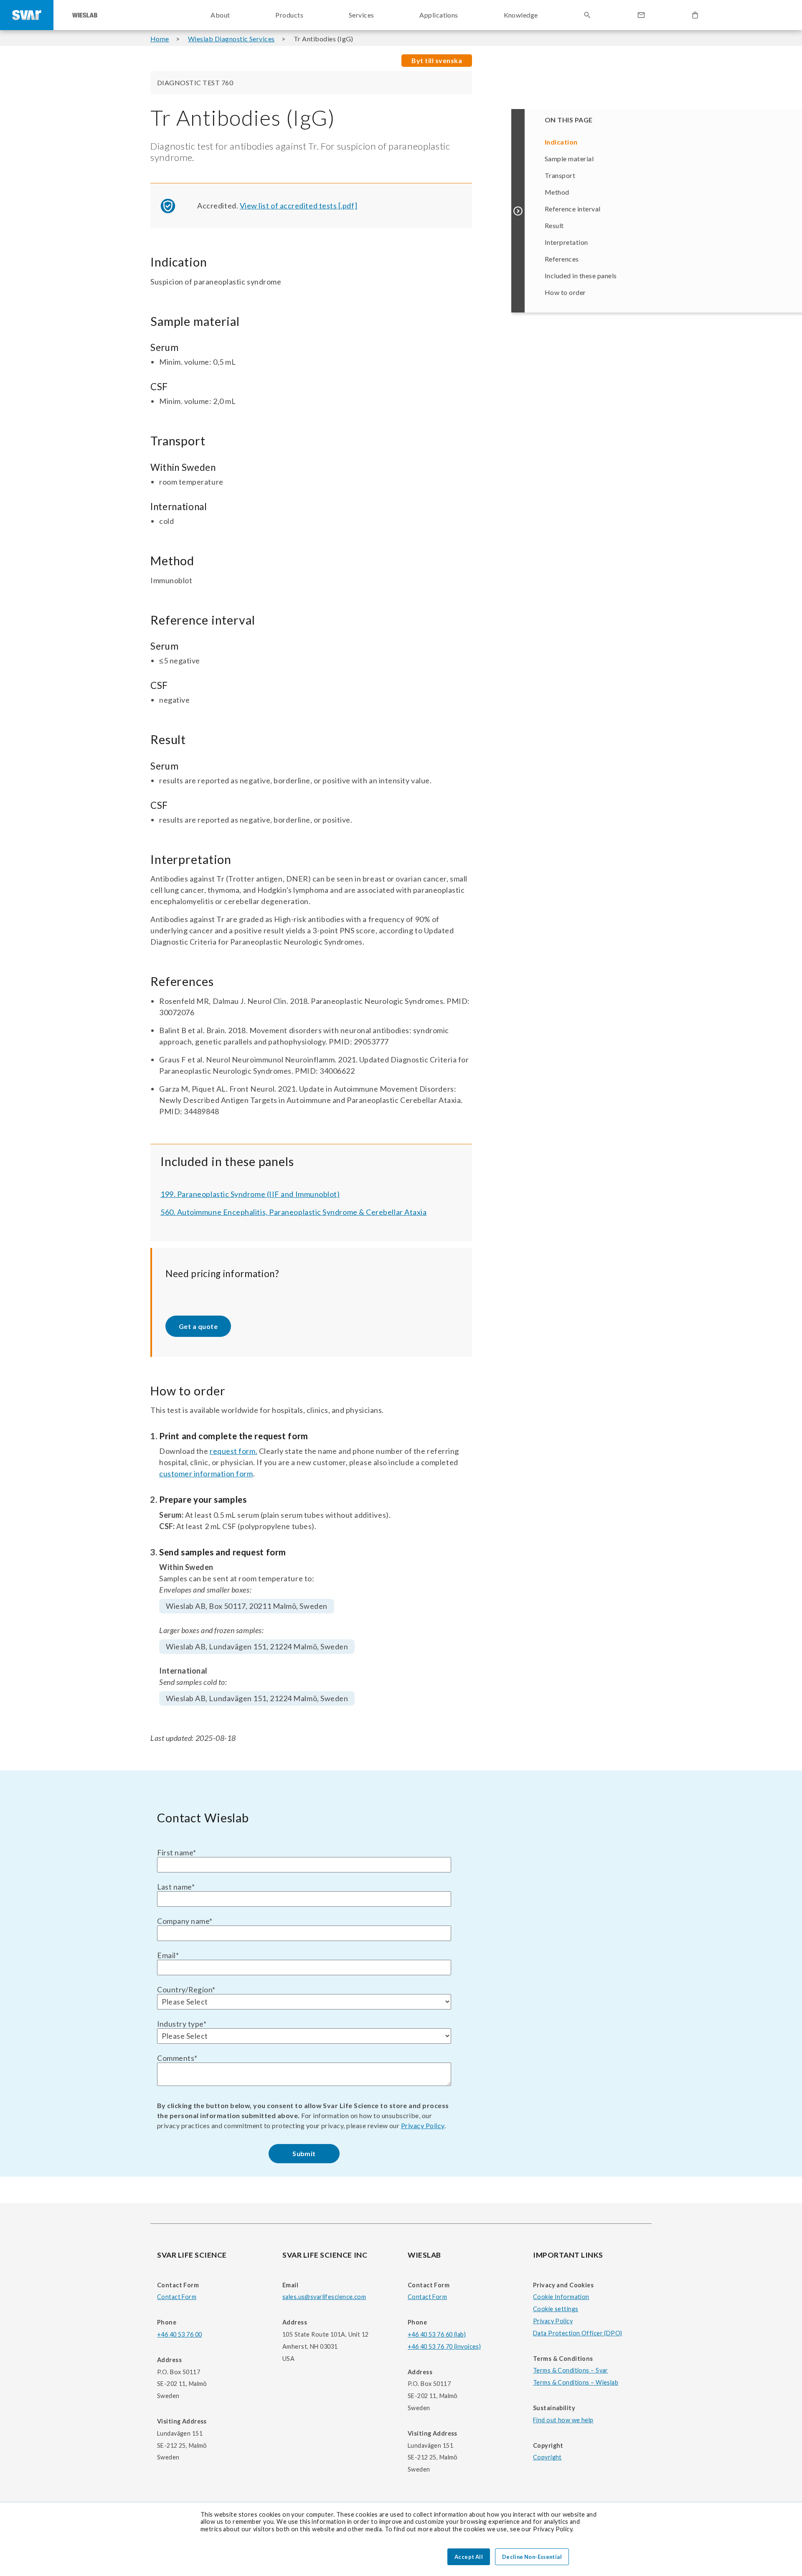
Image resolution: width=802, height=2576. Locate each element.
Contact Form (177, 2297)
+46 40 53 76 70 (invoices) (444, 2346)
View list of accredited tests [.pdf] (298, 206)
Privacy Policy (423, 2125)
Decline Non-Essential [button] (532, 2557)
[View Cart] (695, 15)
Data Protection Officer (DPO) (578, 2333)
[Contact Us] (641, 15)
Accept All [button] (469, 2557)
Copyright (547, 2457)
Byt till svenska (437, 60)
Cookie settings (556, 2309)
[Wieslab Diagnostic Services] (85, 15)
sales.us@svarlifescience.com (324, 2297)
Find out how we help (563, 2420)
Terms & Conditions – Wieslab (576, 2382)
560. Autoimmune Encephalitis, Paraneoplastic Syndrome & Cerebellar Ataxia (293, 1212)
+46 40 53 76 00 (179, 2334)
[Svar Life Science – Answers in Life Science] (27, 15)
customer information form (206, 1473)
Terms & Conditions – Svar (571, 2370)
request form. (233, 1451)
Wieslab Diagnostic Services (231, 39)
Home (160, 39)
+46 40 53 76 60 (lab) (437, 2334)
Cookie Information (561, 2297)
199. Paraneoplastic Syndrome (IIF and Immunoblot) (250, 1194)
